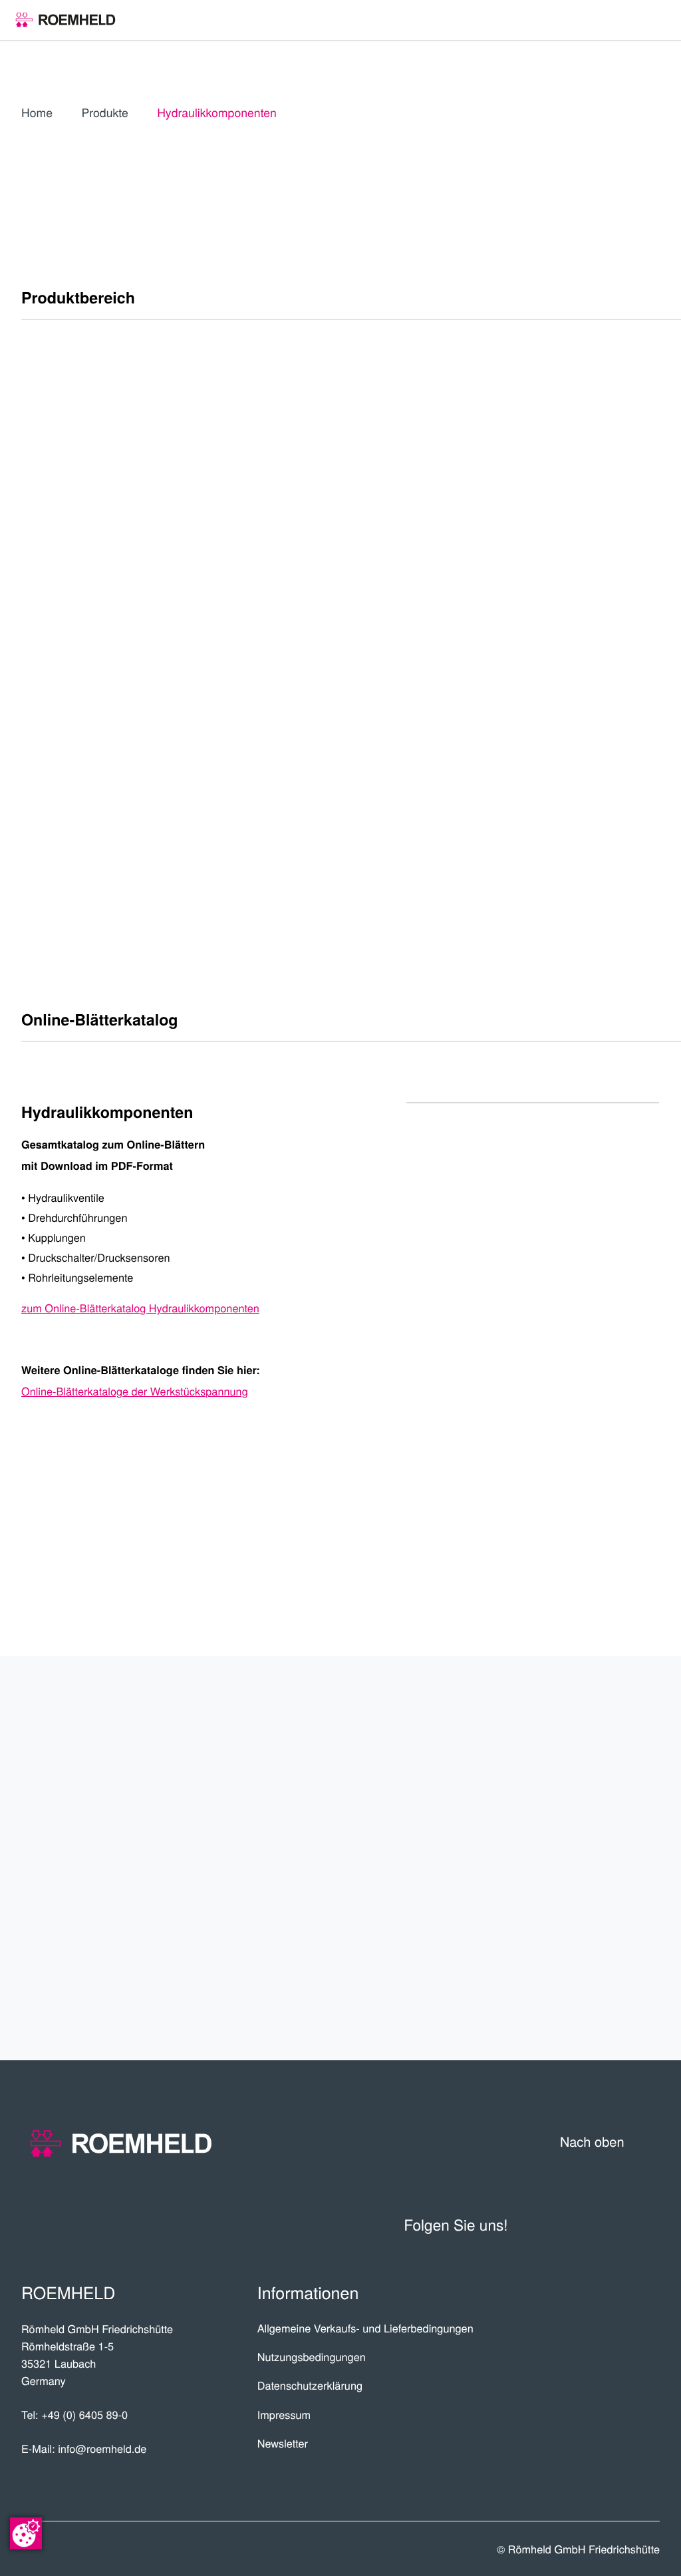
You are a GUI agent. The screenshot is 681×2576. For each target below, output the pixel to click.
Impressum (284, 2414)
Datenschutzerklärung (310, 2385)
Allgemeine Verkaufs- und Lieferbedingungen (365, 2328)
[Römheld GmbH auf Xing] (615, 2225)
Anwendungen (584, 1834)
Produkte (104, 113)
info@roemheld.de (102, 2448)
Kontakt (616, 1932)
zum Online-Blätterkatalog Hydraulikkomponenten (140, 1308)
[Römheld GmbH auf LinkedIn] (582, 2225)
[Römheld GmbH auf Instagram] (648, 2225)
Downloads (599, 1980)
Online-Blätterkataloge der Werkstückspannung (135, 1391)
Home (37, 113)
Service (619, 1883)
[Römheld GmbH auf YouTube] (544, 2225)
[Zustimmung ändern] (26, 2533)
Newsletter (283, 2443)
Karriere (612, 1785)
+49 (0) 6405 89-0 (84, 2414)
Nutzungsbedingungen (312, 2356)
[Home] (66, 20)
